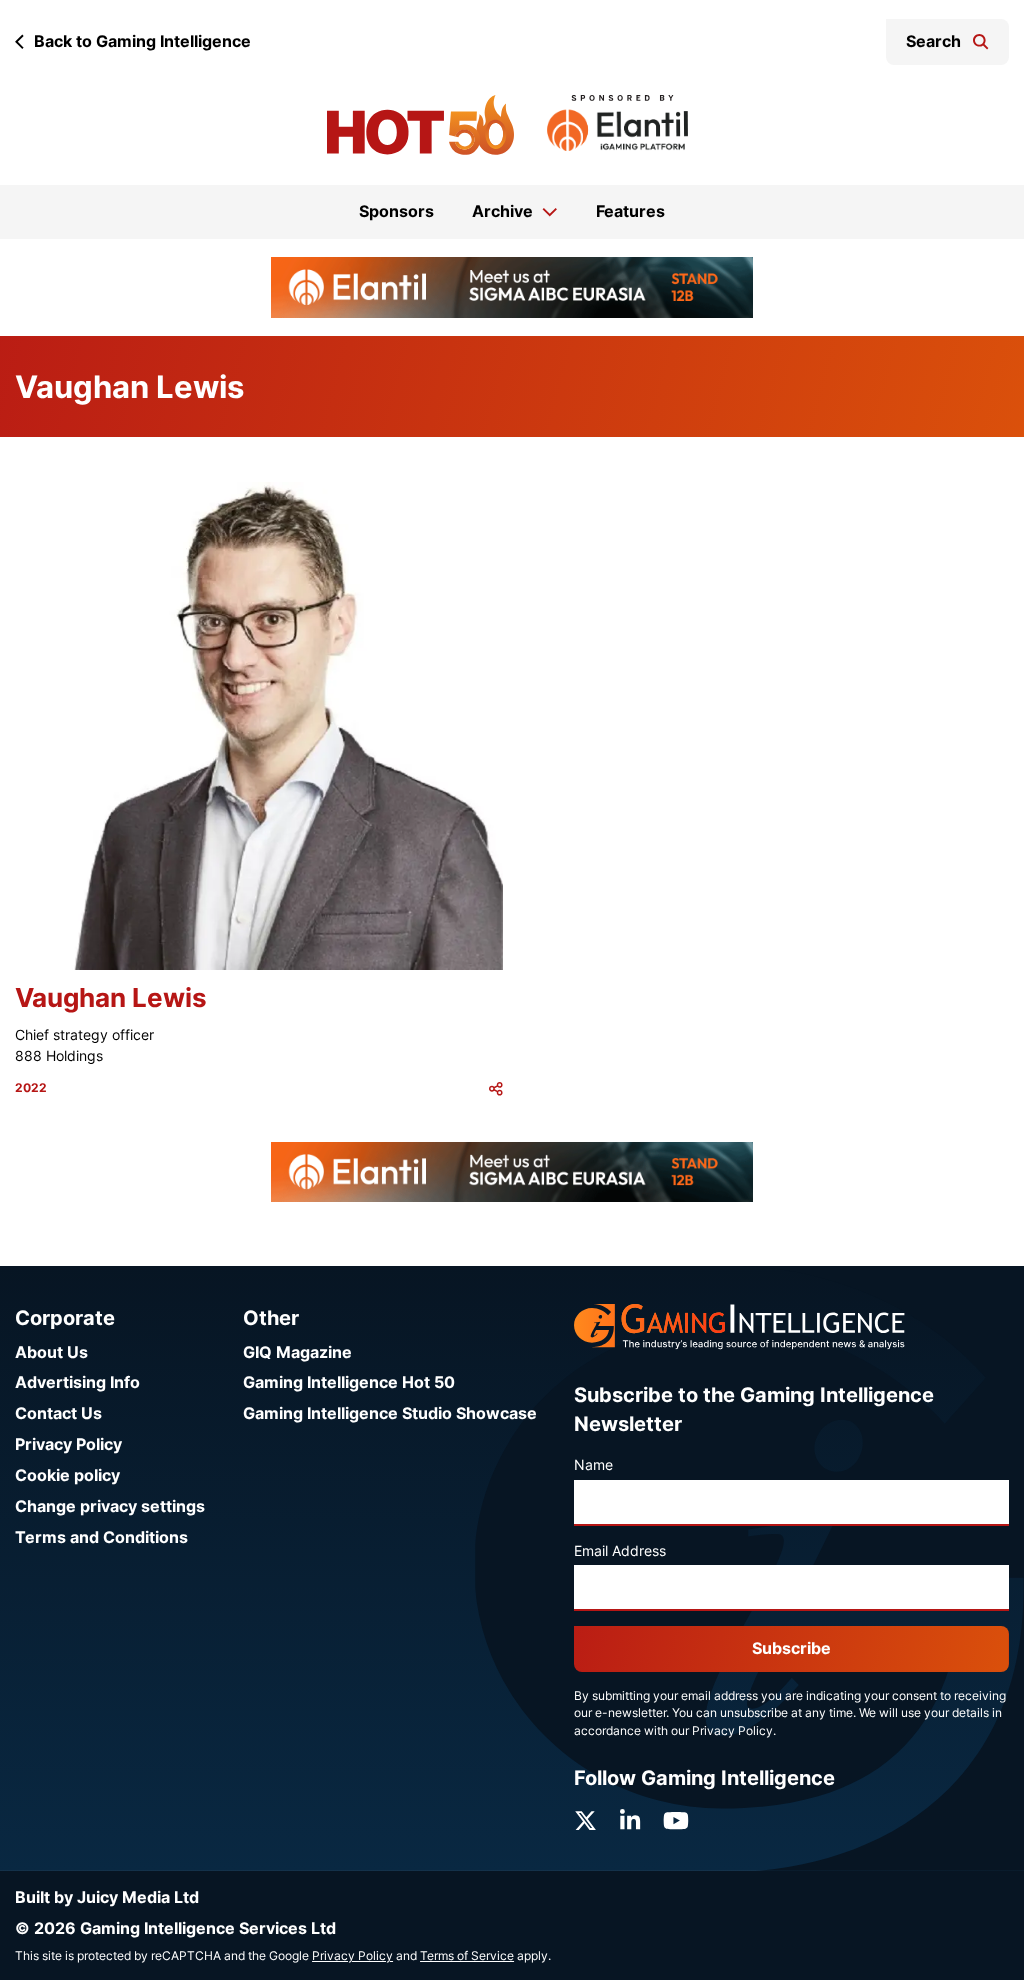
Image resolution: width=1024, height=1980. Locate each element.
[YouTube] (676, 1821)
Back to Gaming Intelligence (142, 41)
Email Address (620, 1551)
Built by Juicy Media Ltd (107, 1897)
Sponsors (396, 211)
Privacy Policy (68, 1444)
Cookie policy (67, 1475)
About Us (51, 1352)
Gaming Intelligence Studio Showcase (390, 1413)
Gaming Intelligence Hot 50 (349, 1382)
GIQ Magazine (297, 1352)
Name (593, 1465)
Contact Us (58, 1413)
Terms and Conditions (101, 1537)
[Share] (496, 1088)
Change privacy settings (110, 1506)
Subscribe (791, 1648)
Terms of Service (467, 1956)
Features (630, 211)
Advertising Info (77, 1382)
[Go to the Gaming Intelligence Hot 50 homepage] (420, 125)
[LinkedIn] (630, 1821)
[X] (585, 1821)
